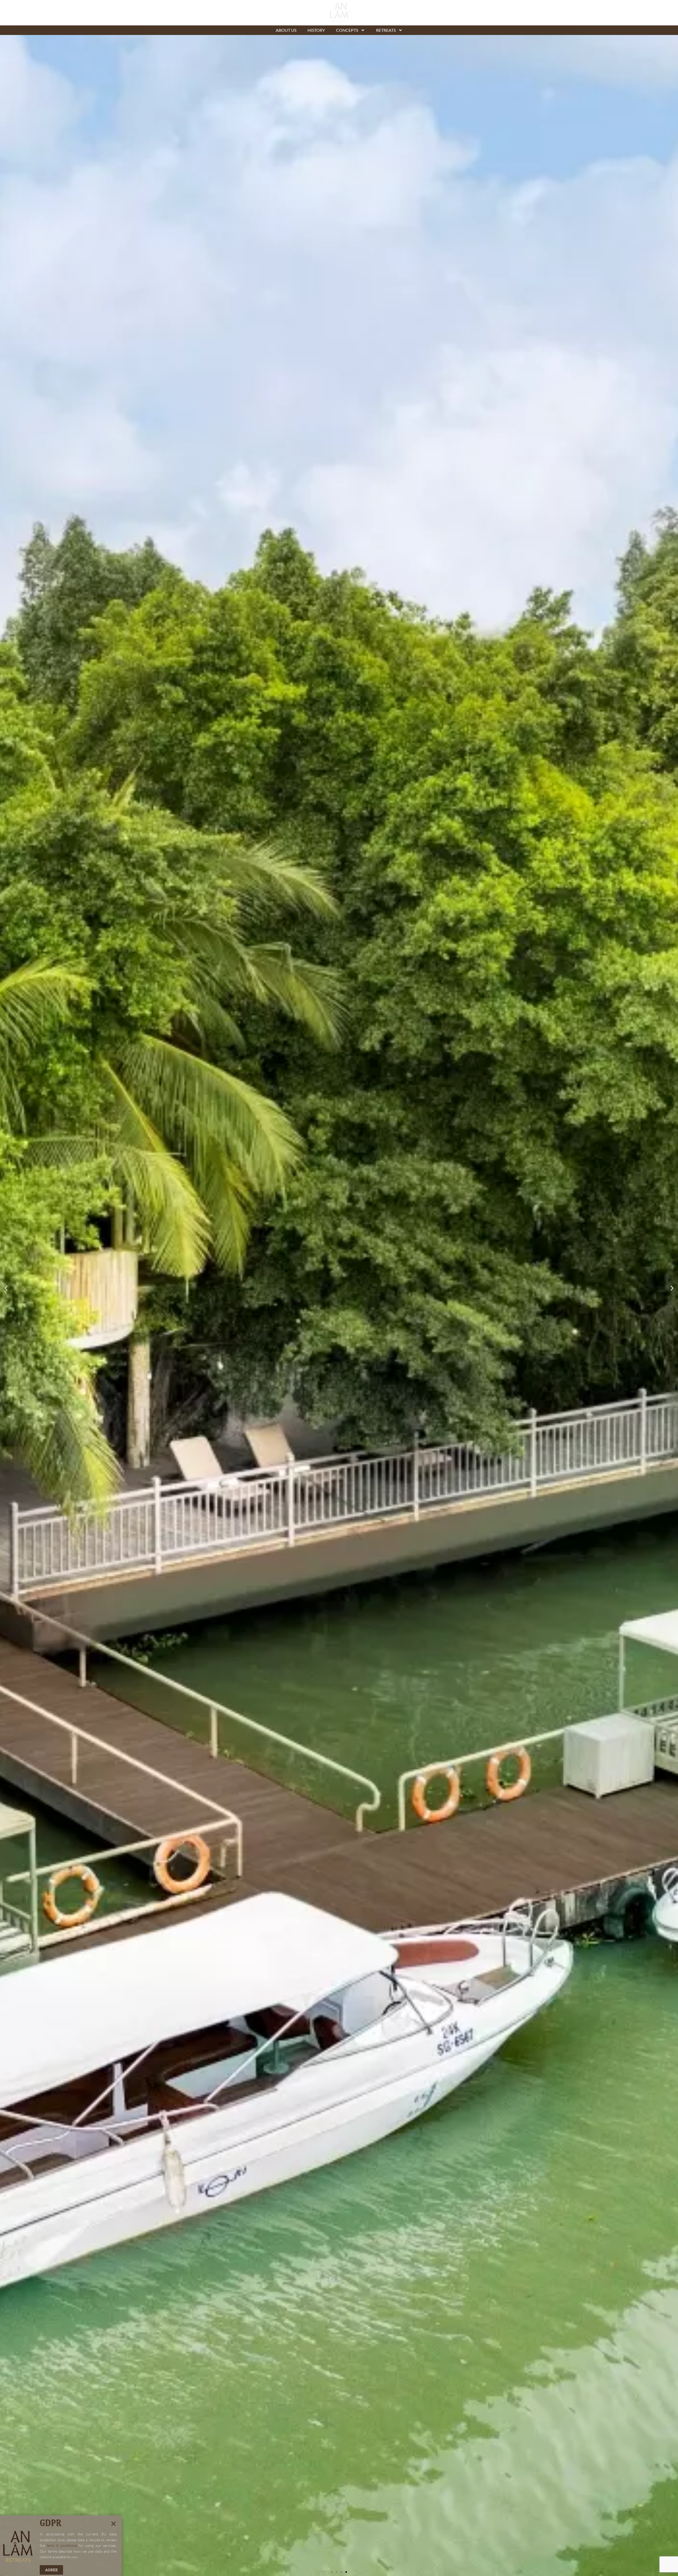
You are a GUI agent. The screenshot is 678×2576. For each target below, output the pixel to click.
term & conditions (62, 2545)
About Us (286, 30)
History (316, 30)
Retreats (386, 30)
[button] (6, 1288)
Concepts (347, 30)
